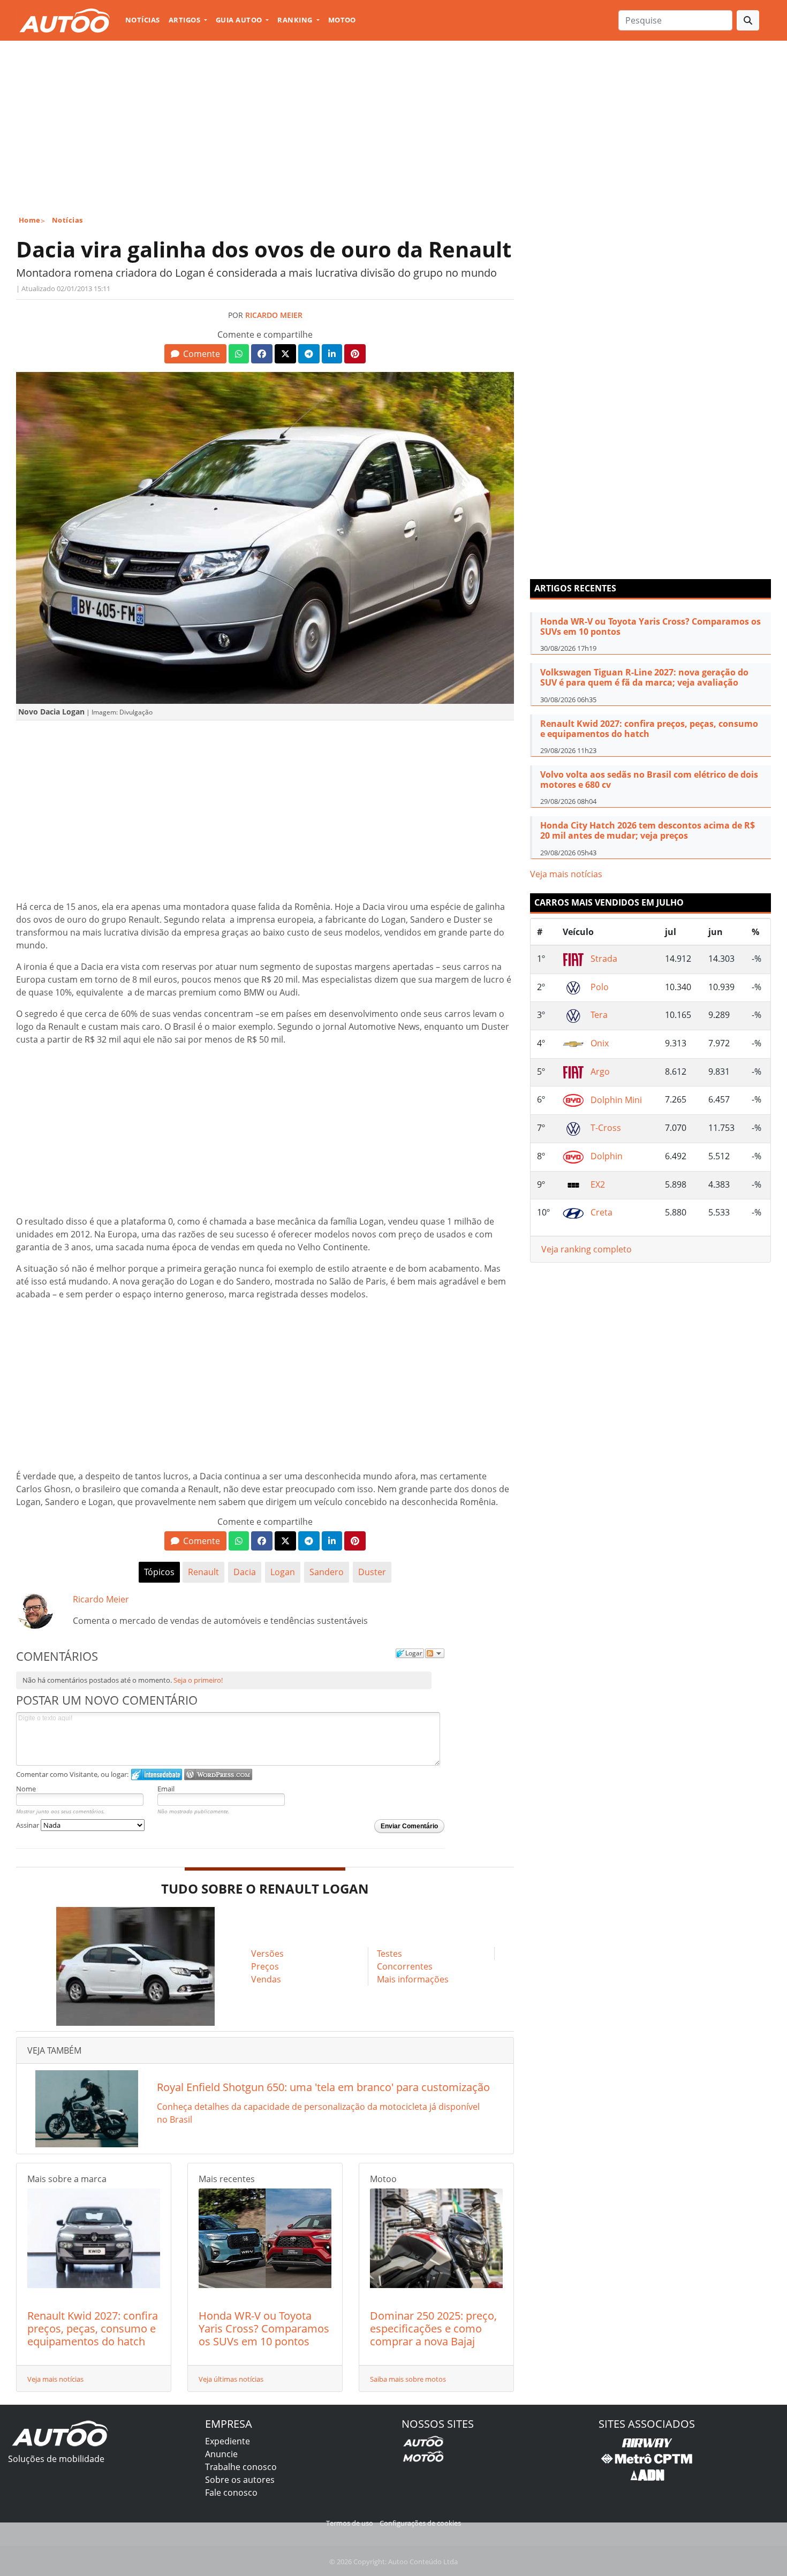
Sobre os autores (240, 2480)
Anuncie (221, 2454)
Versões (267, 1954)
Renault (203, 1572)
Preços (265, 1966)
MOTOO (342, 20)
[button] (195, 354)
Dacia (245, 1572)
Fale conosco (231, 2493)
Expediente (228, 2441)
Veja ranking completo (587, 1249)
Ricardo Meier (274, 315)
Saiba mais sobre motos (408, 2379)
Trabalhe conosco (241, 2467)
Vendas (266, 1979)
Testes (389, 1954)
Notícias (143, 20)
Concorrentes (405, 1966)
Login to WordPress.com (218, 1775)
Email (166, 1789)
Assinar (28, 1825)
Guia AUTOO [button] (240, 20)
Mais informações (413, 1979)
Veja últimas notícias (231, 2379)
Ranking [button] (296, 20)
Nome (26, 1789)
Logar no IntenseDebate (157, 1775)
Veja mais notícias (55, 2379)
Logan (283, 1572)
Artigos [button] (186, 20)
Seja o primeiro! (198, 1680)
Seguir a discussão (435, 1653)
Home (30, 220)
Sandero (327, 1572)
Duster (372, 1572)
